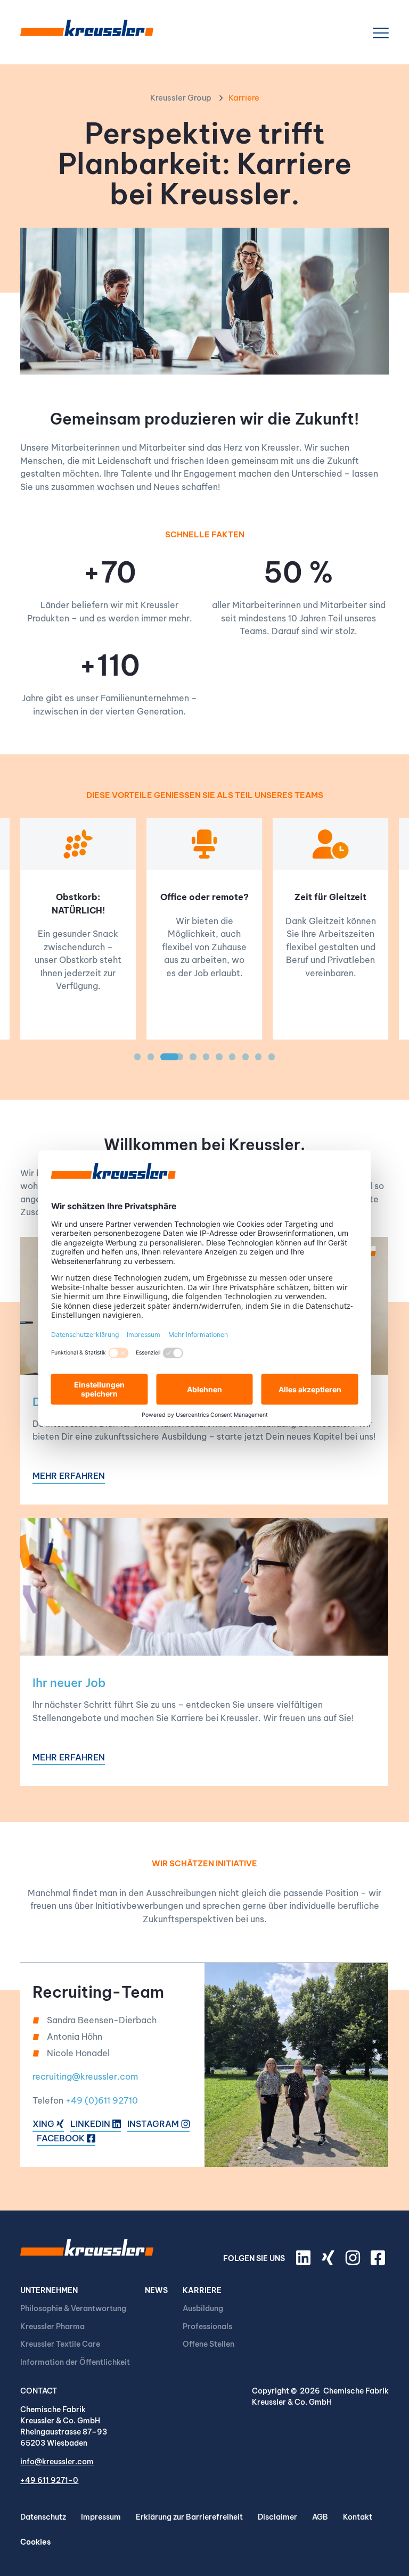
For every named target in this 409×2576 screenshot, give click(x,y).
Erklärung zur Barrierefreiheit (189, 2517)
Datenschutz (43, 2517)
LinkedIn (91, 2124)
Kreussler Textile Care (60, 2344)
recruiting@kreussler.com (85, 2076)
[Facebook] (380, 2262)
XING (44, 2124)
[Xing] (330, 2262)
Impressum (101, 2517)
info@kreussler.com (57, 2462)
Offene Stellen (208, 2344)
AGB (320, 2517)
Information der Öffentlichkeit (75, 2362)
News (156, 2290)
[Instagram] (354, 2262)
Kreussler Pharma (52, 2326)
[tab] (137, 1057)
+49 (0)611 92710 (102, 2100)
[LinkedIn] (305, 2262)
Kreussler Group (181, 98)
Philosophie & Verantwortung (73, 2308)
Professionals (207, 2326)
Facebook (62, 2138)
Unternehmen (49, 2290)
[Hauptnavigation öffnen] (381, 33)
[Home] (87, 33)
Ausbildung (203, 2308)
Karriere (202, 2290)
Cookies (35, 2542)
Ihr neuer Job (69, 1683)
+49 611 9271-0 (49, 2480)
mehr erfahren (69, 1476)
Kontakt (358, 2517)
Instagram (154, 2124)
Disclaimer (277, 2517)
